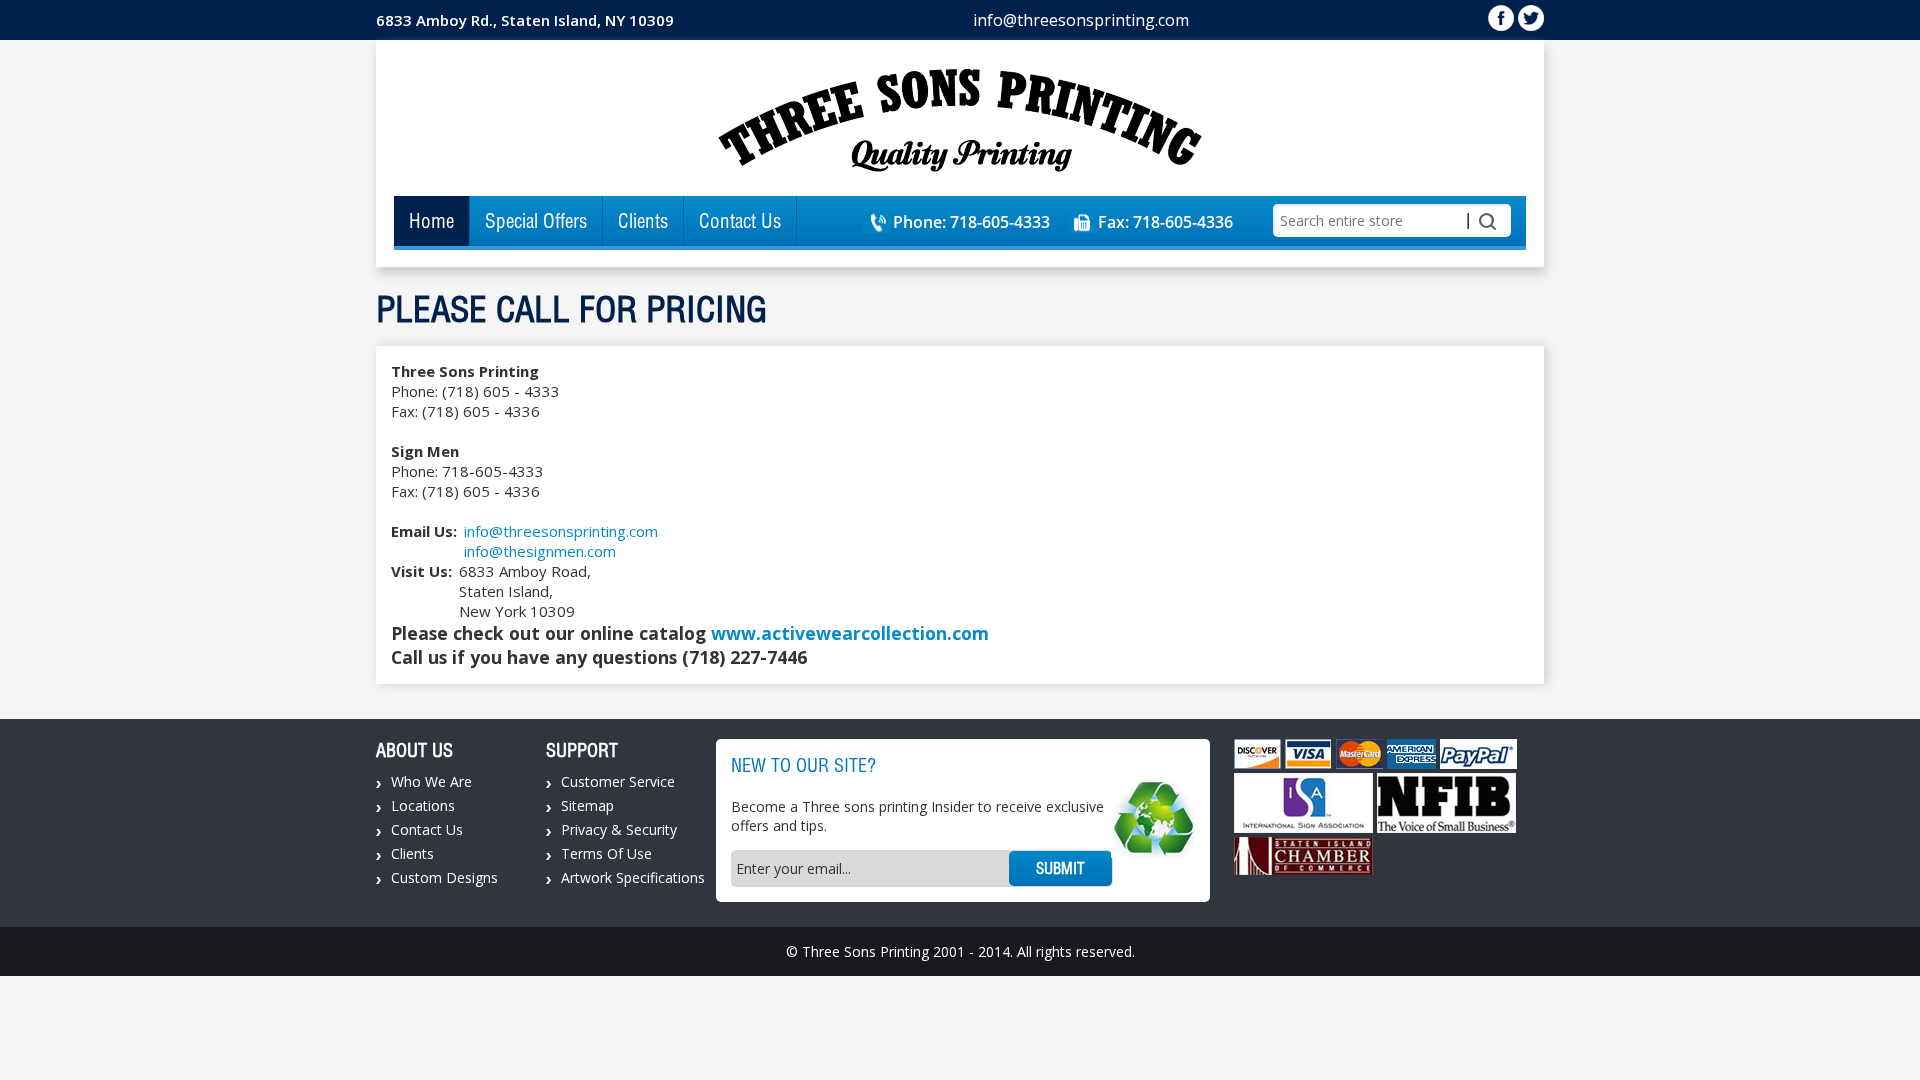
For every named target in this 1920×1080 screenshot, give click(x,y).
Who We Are (431, 781)
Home (431, 221)
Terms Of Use (606, 853)
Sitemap (587, 805)
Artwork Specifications (633, 877)
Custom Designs (444, 877)
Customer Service (618, 781)
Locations (423, 805)
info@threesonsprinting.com (1081, 20)
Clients (643, 221)
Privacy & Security (619, 829)
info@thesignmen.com (540, 551)
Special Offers (536, 221)
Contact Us (740, 221)
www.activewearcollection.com (850, 633)
